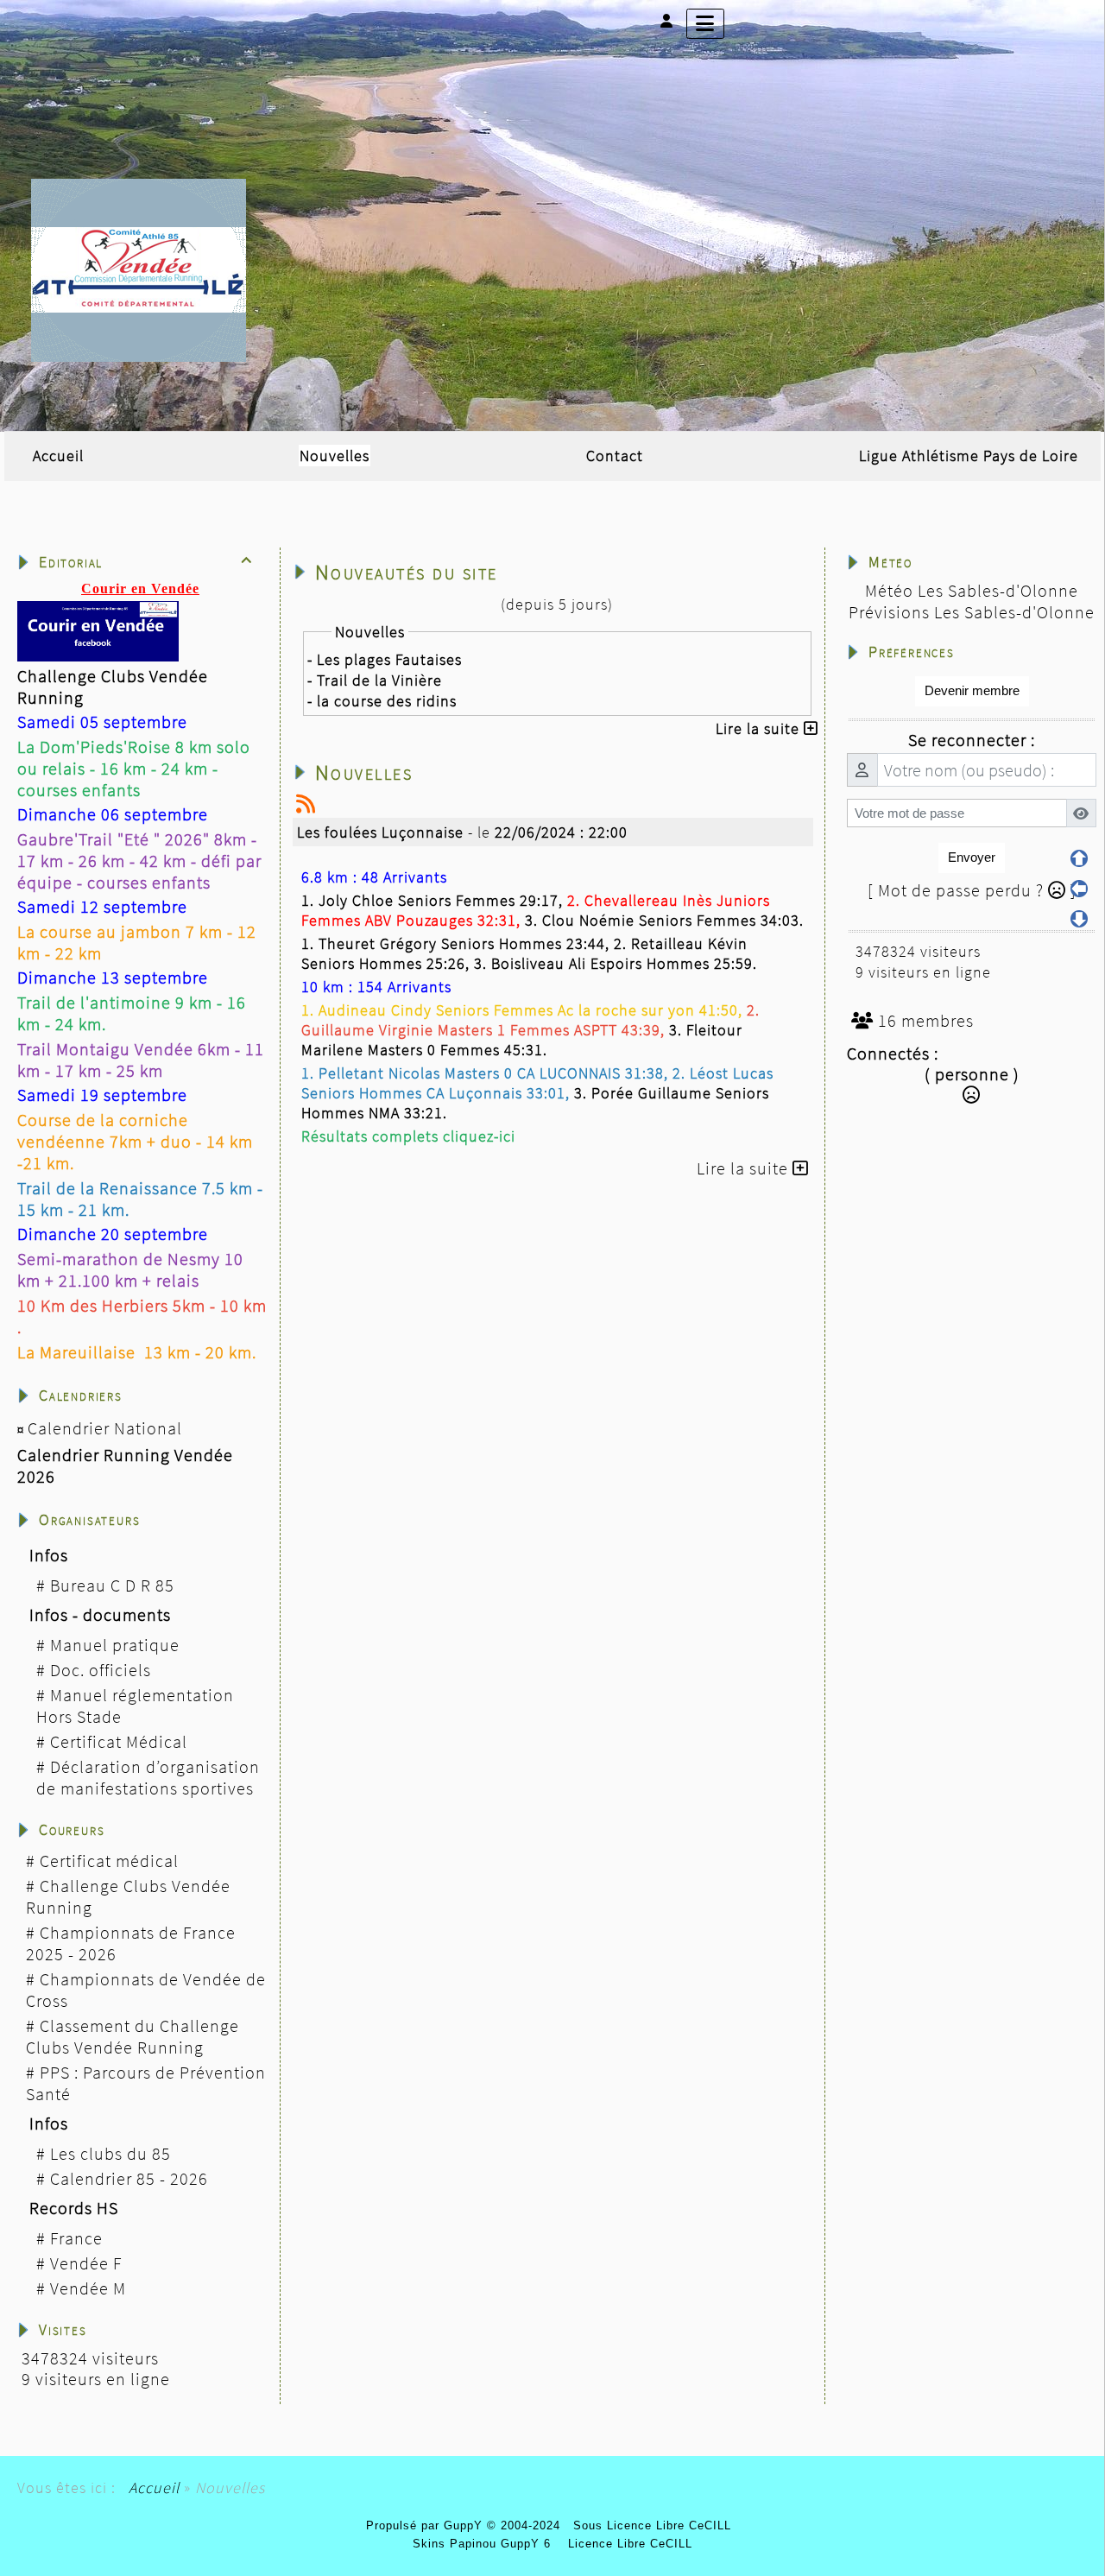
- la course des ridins (382, 701)
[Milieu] (1079, 889)
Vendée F (86, 2263)
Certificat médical (109, 1861)
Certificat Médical (119, 1741)
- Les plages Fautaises (385, 659)
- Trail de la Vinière (375, 680)
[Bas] (1079, 919)
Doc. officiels (101, 1670)
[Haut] (1079, 858)
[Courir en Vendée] (139, 268)
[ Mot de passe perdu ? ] (972, 890)
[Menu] (705, 24)
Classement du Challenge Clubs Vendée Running (133, 2036)
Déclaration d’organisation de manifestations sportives (148, 1777)
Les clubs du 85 (110, 2153)
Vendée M (88, 2288)
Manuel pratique (115, 1645)
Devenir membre (972, 690)
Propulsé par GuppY (426, 2525)
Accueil (154, 2487)
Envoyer (972, 857)
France (76, 2238)
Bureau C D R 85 (112, 1585)
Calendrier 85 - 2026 (129, 2178)
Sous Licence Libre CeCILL (654, 2525)
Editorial (146, 562)
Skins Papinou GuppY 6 (486, 2544)
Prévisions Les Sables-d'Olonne (972, 612)
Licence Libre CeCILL (628, 2544)
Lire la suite (760, 728)
